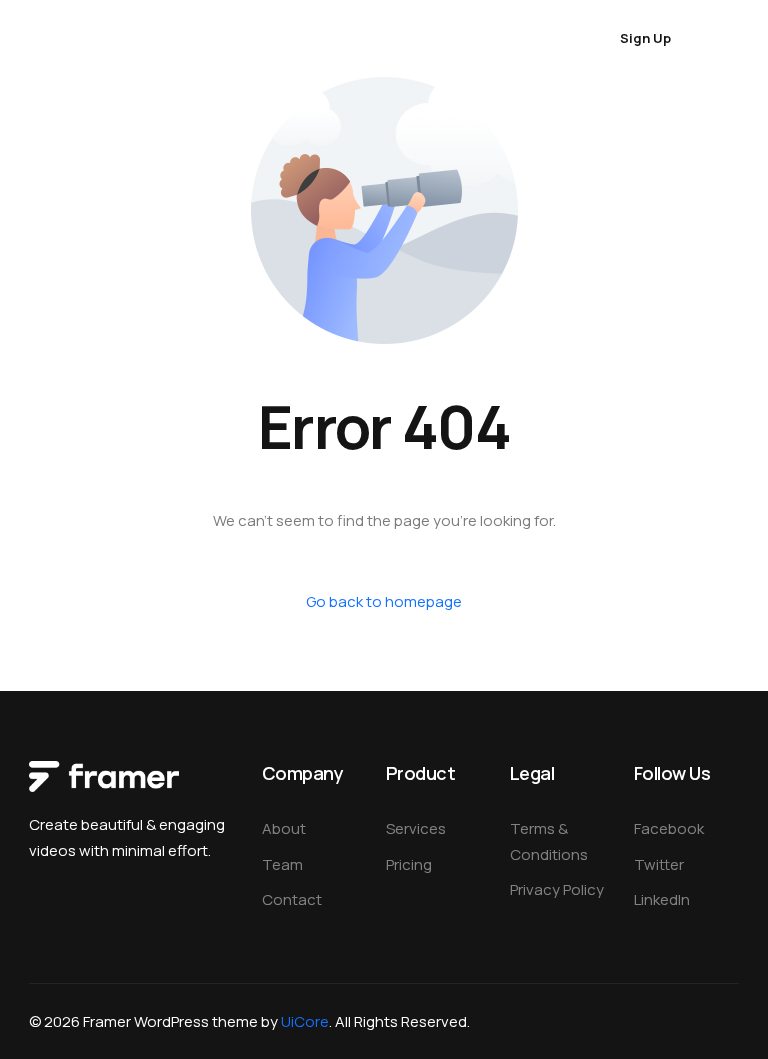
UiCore (305, 1021)
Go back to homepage (384, 601)
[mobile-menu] (722, 38)
